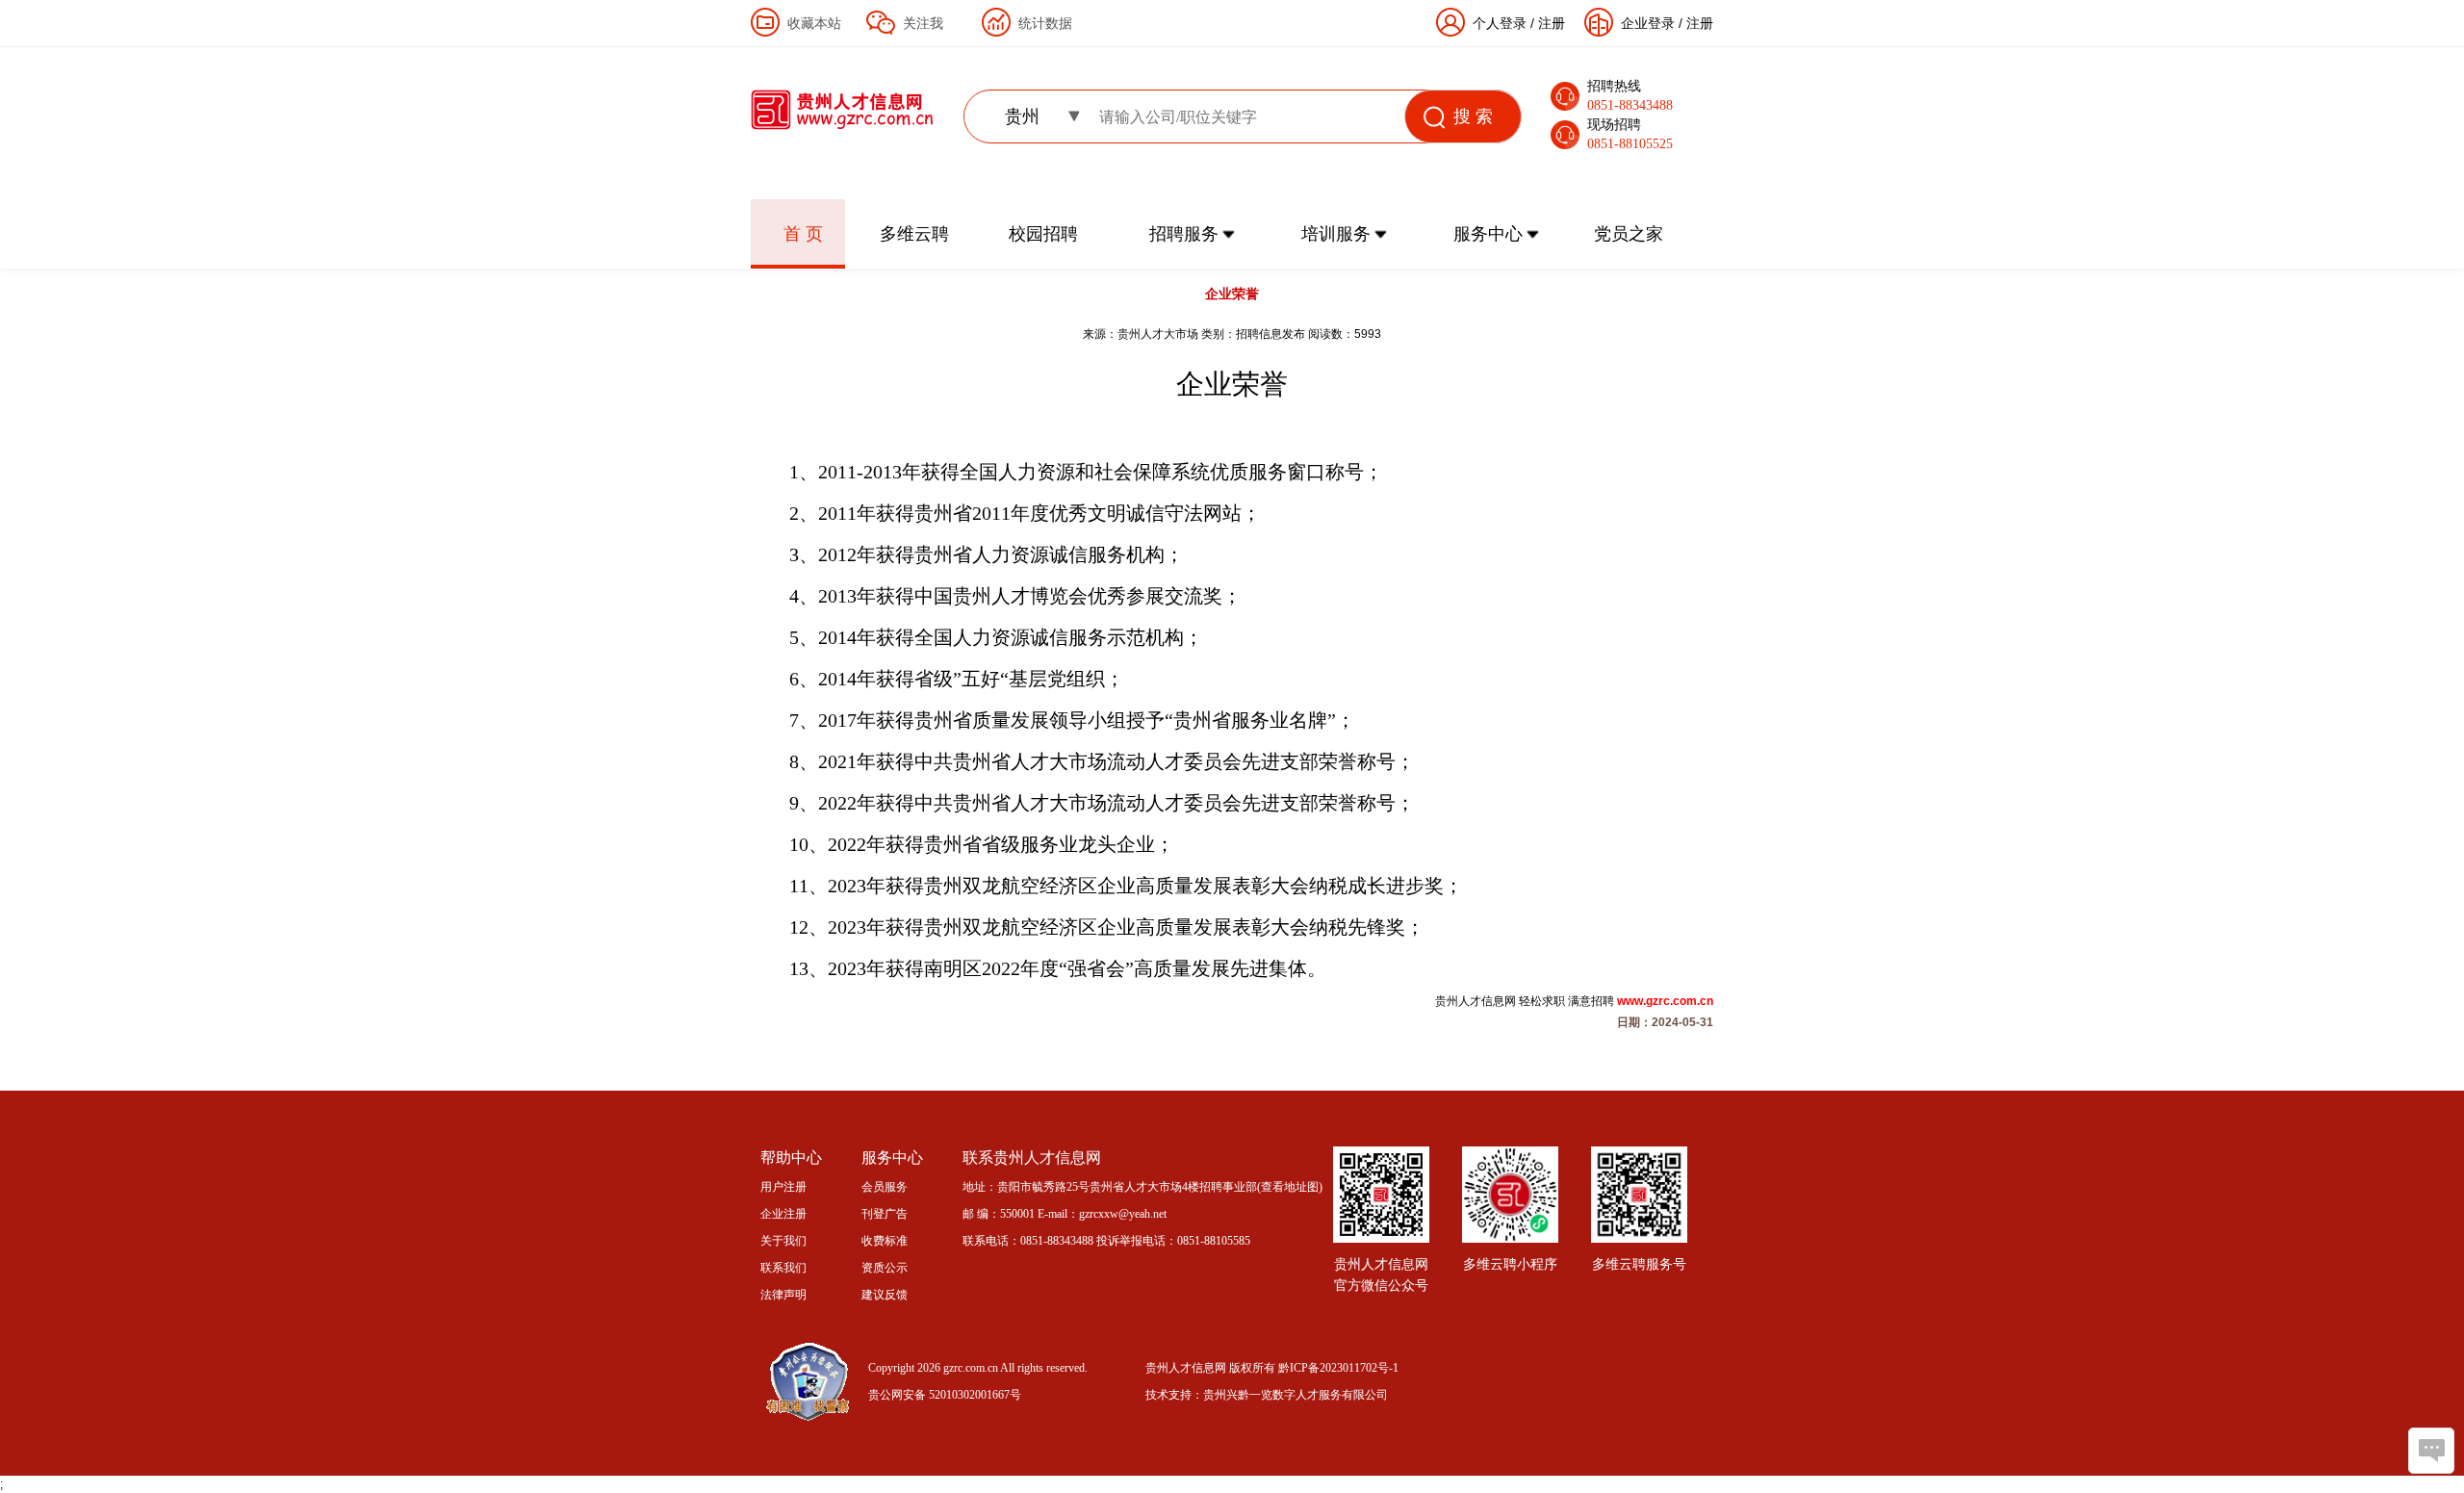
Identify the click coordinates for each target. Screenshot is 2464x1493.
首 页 (803, 234)
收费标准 (885, 1241)
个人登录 (1500, 23)
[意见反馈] (2431, 1451)
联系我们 (783, 1268)
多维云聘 (914, 234)
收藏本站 (814, 23)
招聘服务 (1184, 234)
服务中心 (1488, 234)
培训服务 (1336, 234)
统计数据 (1045, 23)
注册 (1700, 23)
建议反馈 (885, 1295)
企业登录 (1648, 23)
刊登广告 (885, 1214)
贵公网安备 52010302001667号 (945, 1395)
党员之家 (1629, 234)
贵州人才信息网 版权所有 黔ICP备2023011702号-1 (1272, 1368)
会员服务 (885, 1187)
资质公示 (885, 1268)
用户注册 (783, 1187)
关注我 (923, 23)
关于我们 (783, 1241)
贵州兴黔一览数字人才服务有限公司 (1296, 1395)
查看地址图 (1290, 1187)
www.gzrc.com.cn (1665, 1001)
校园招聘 (1043, 234)
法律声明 (783, 1295)
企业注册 (783, 1214)
